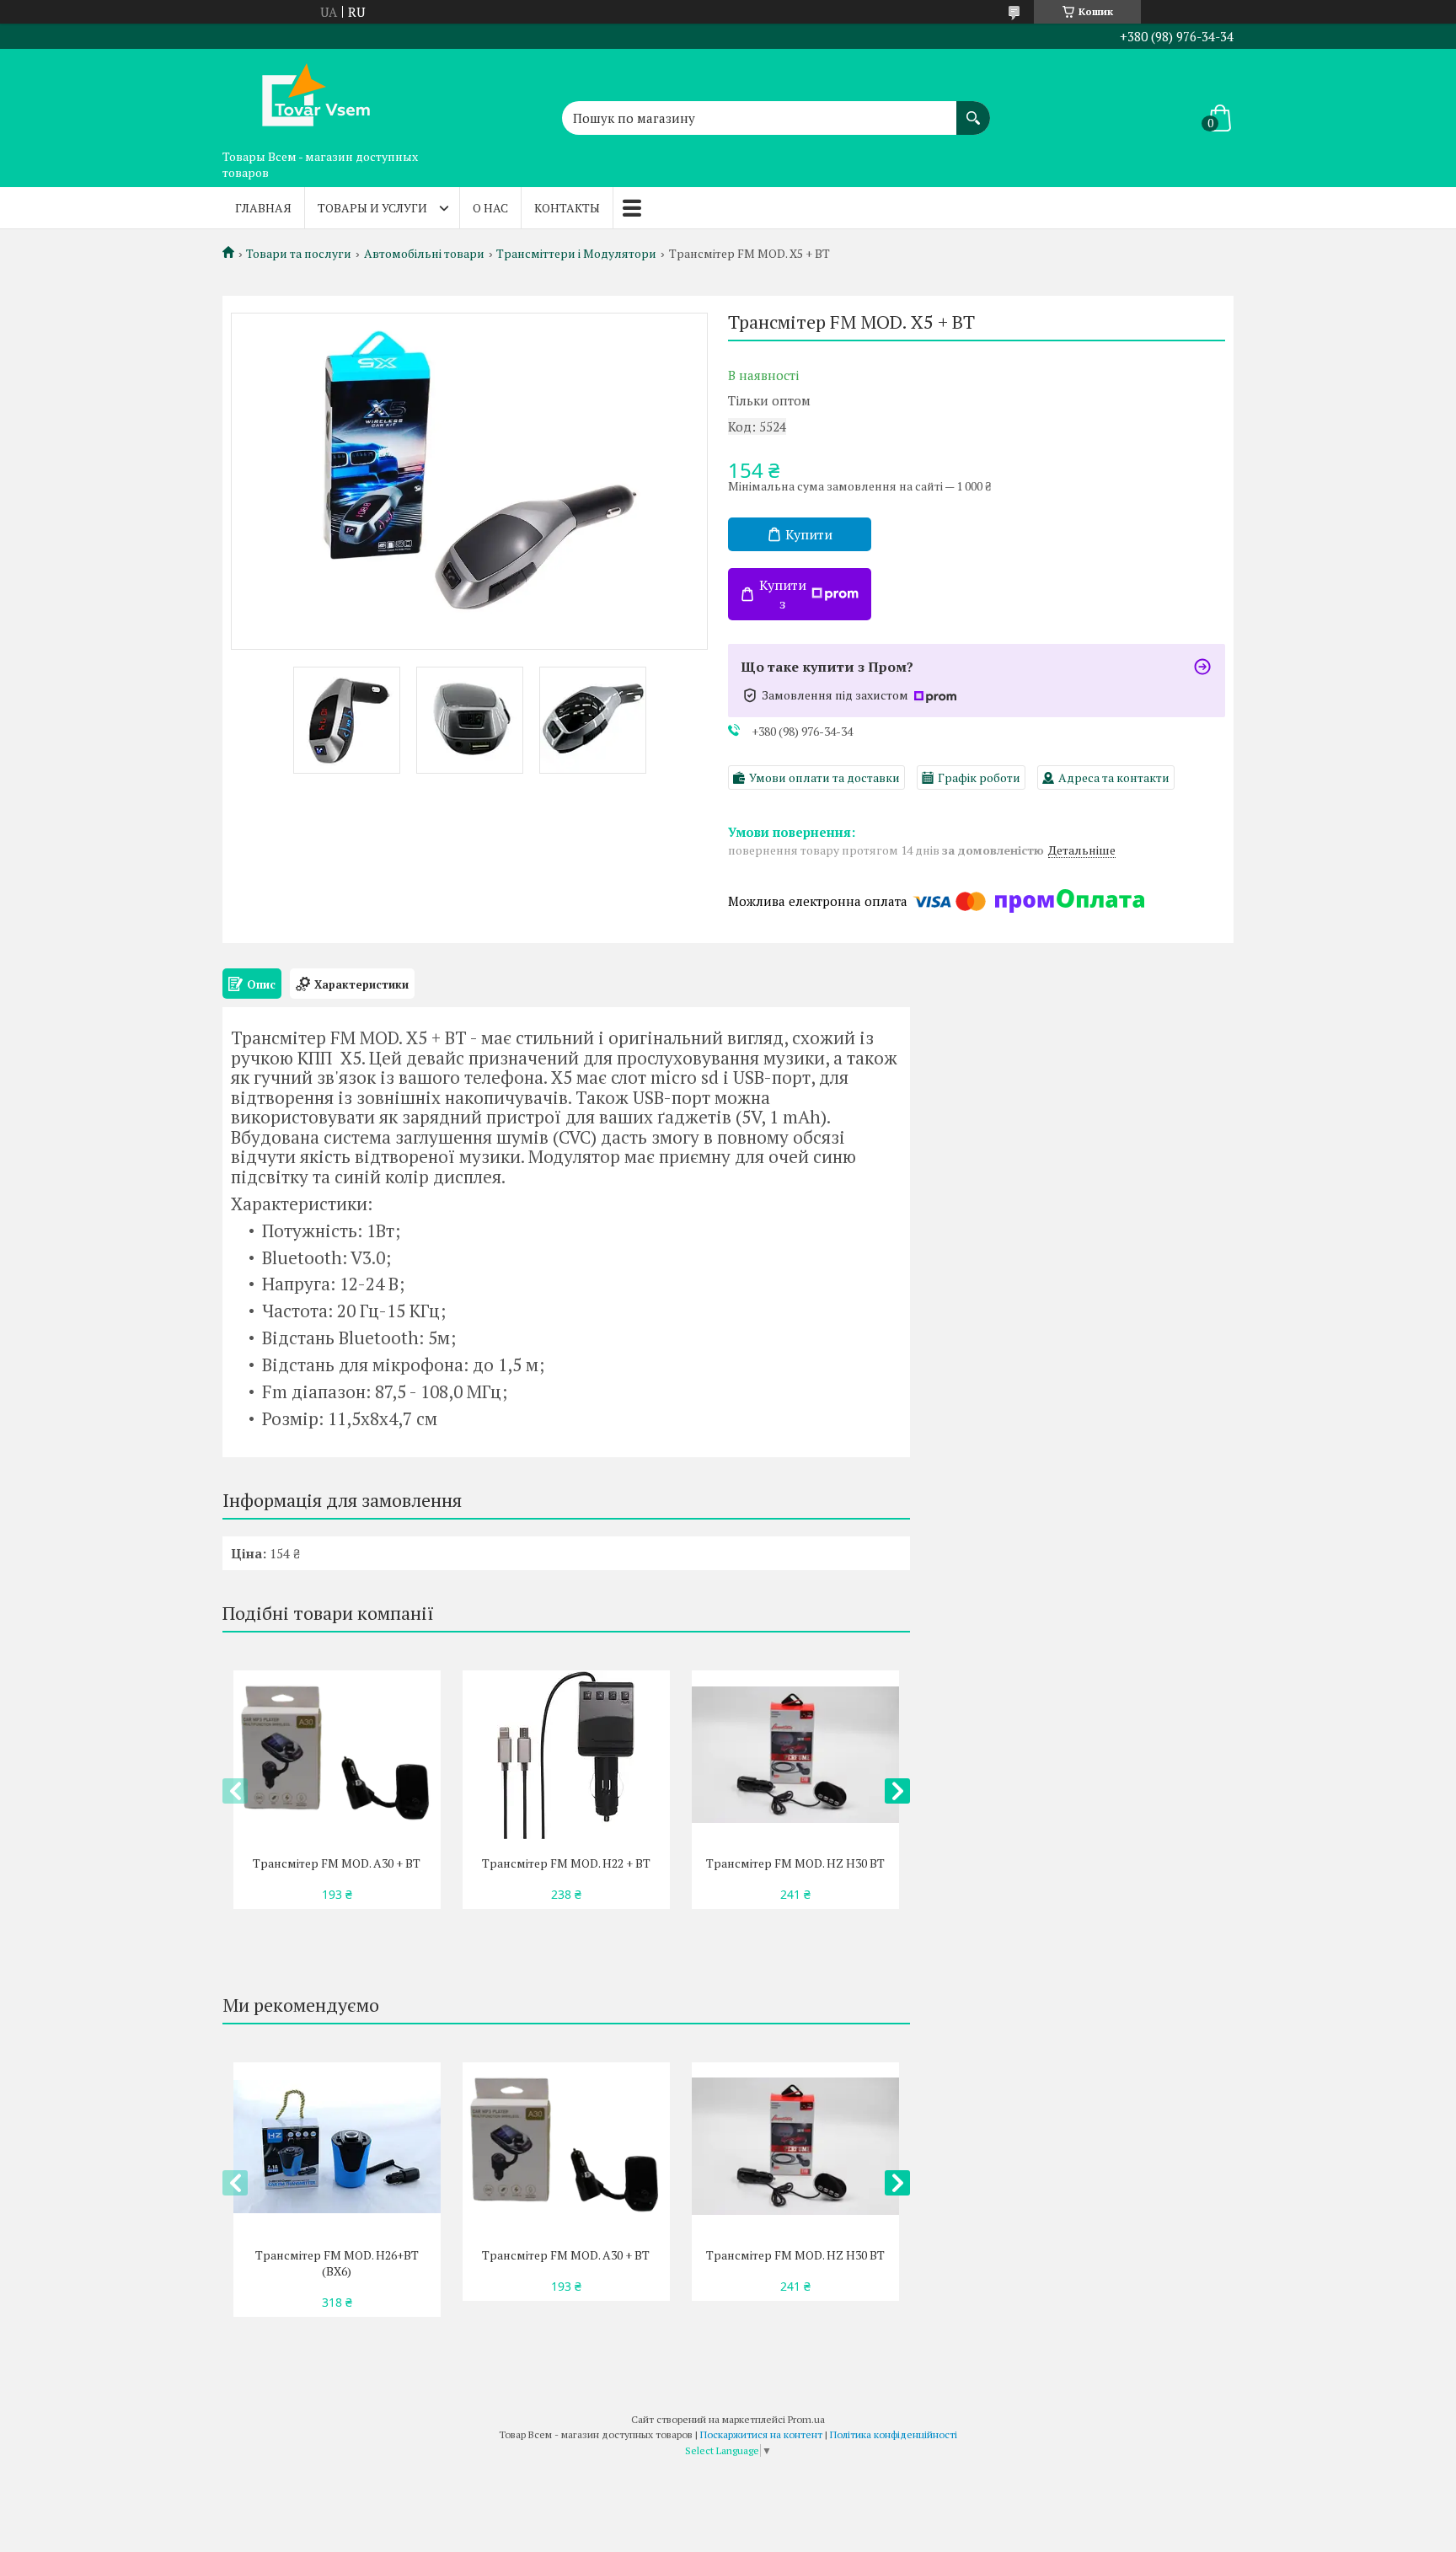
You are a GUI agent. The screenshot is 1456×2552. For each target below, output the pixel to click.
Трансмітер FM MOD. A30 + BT (337, 1863)
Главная (263, 208)
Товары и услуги (372, 208)
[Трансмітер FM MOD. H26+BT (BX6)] (337, 2147)
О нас (490, 208)
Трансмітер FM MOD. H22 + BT (566, 1863)
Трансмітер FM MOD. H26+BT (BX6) (337, 2263)
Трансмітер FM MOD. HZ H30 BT (795, 1863)
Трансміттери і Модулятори (576, 254)
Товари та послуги (299, 254)
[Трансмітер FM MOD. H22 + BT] (566, 1755)
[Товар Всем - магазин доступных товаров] (307, 95)
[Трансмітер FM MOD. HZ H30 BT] (795, 1755)
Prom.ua (806, 2419)
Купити (809, 534)
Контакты (567, 208)
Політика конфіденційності (894, 2434)
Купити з (783, 594)
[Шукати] (973, 110)
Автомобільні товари (424, 254)
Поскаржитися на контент (761, 2434)
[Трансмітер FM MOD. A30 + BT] (337, 1755)
